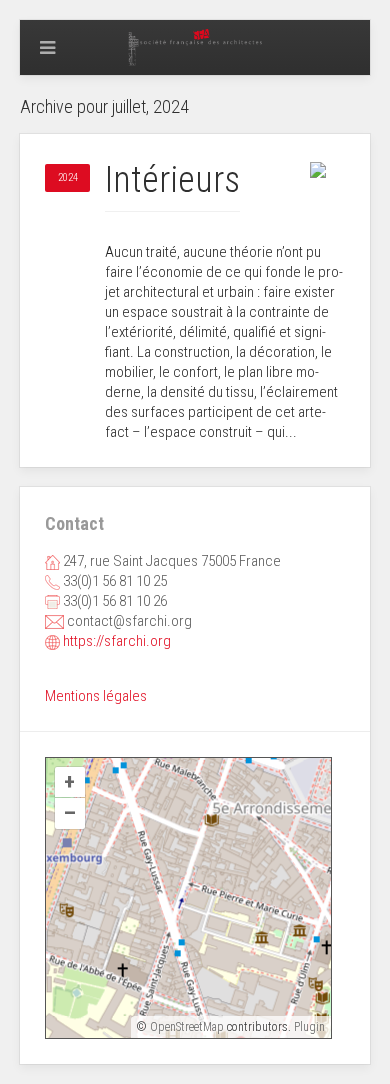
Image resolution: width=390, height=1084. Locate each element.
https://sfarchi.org (117, 641)
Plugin (308, 1027)
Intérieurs (172, 180)
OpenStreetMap (187, 1027)
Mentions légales (96, 696)
